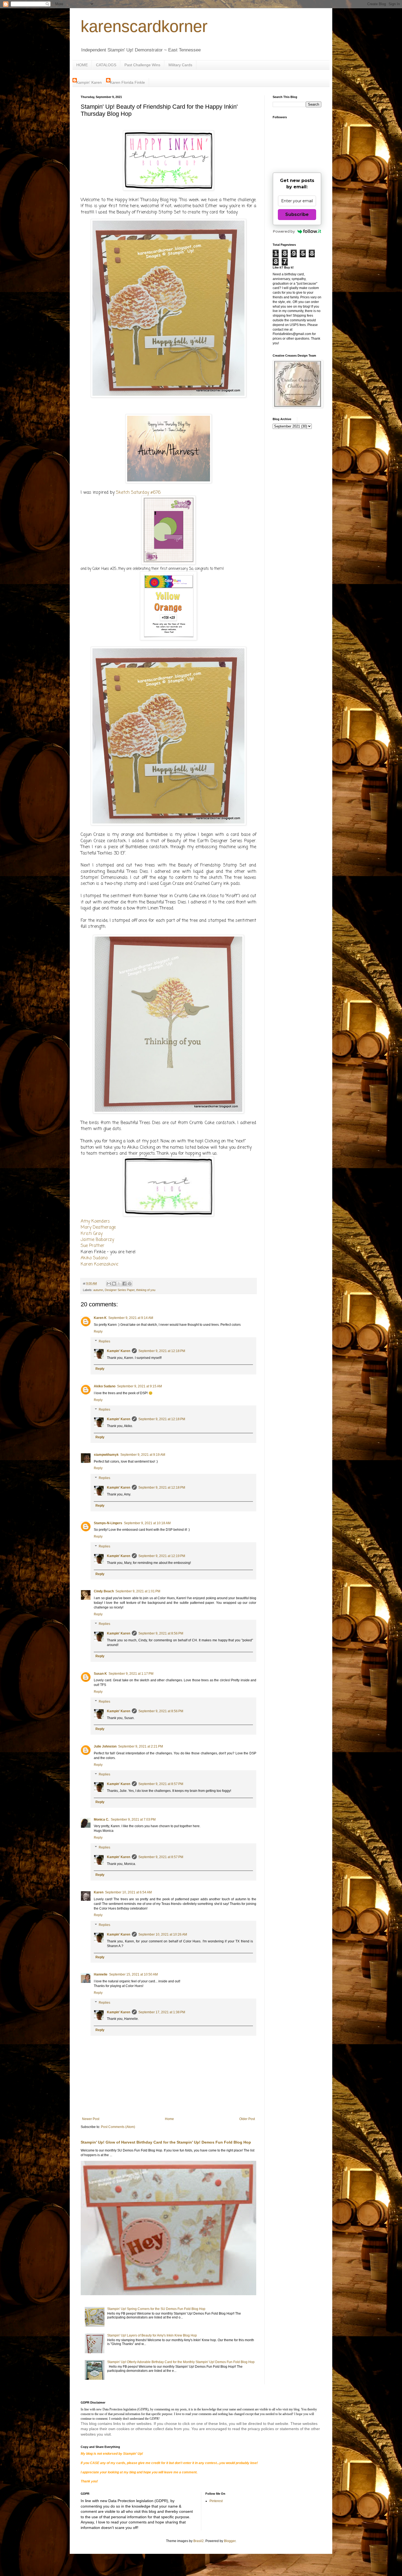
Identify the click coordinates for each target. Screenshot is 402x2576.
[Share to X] (119, 1284)
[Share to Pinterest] (130, 1284)
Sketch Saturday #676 (138, 493)
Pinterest (216, 2501)
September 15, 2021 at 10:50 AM (133, 1974)
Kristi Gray (92, 1234)
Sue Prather (93, 1246)
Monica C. (101, 1820)
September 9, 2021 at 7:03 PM (133, 1820)
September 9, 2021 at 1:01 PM (138, 1591)
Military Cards (180, 65)
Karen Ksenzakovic (100, 1264)
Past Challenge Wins (142, 65)
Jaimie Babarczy (97, 1240)
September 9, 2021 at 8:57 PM (161, 1784)
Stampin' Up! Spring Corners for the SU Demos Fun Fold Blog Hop (156, 2309)
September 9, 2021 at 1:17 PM (131, 1674)
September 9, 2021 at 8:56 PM (161, 1633)
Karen (99, 1892)
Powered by (284, 231)
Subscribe (297, 214)
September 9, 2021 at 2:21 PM (141, 1746)
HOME (82, 65)
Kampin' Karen (89, 82)
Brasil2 (199, 2541)
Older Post (247, 2119)
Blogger (230, 2541)
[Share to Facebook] (124, 1284)
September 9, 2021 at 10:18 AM (147, 1523)
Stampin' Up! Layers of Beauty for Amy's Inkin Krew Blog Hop (152, 2335)
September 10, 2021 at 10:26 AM (163, 1934)
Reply (98, 1332)
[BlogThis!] (114, 1284)
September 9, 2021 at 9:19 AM (143, 1455)
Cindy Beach (104, 1591)
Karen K (100, 1318)
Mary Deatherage (98, 1228)
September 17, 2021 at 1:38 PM (162, 2012)
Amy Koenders (95, 1221)
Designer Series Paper (120, 1290)
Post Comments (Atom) (118, 2127)
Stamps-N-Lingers (108, 1523)
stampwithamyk (106, 1455)
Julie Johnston (105, 1746)
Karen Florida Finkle (127, 82)
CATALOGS (106, 65)
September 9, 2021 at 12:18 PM (162, 1351)
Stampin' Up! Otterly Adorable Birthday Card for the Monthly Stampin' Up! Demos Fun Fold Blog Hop (181, 2362)
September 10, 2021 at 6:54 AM (128, 1892)
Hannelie (101, 1974)
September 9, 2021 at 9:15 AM (139, 1386)
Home (169, 2119)
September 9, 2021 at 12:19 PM (162, 1556)
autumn (98, 1290)
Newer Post (91, 2119)
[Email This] (109, 1284)
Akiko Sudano (94, 1258)
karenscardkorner (144, 26)
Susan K (100, 1674)
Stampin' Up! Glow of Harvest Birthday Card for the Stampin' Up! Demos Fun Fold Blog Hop (166, 2142)
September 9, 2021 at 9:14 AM (131, 1318)
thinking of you (146, 1290)
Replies (104, 1341)
